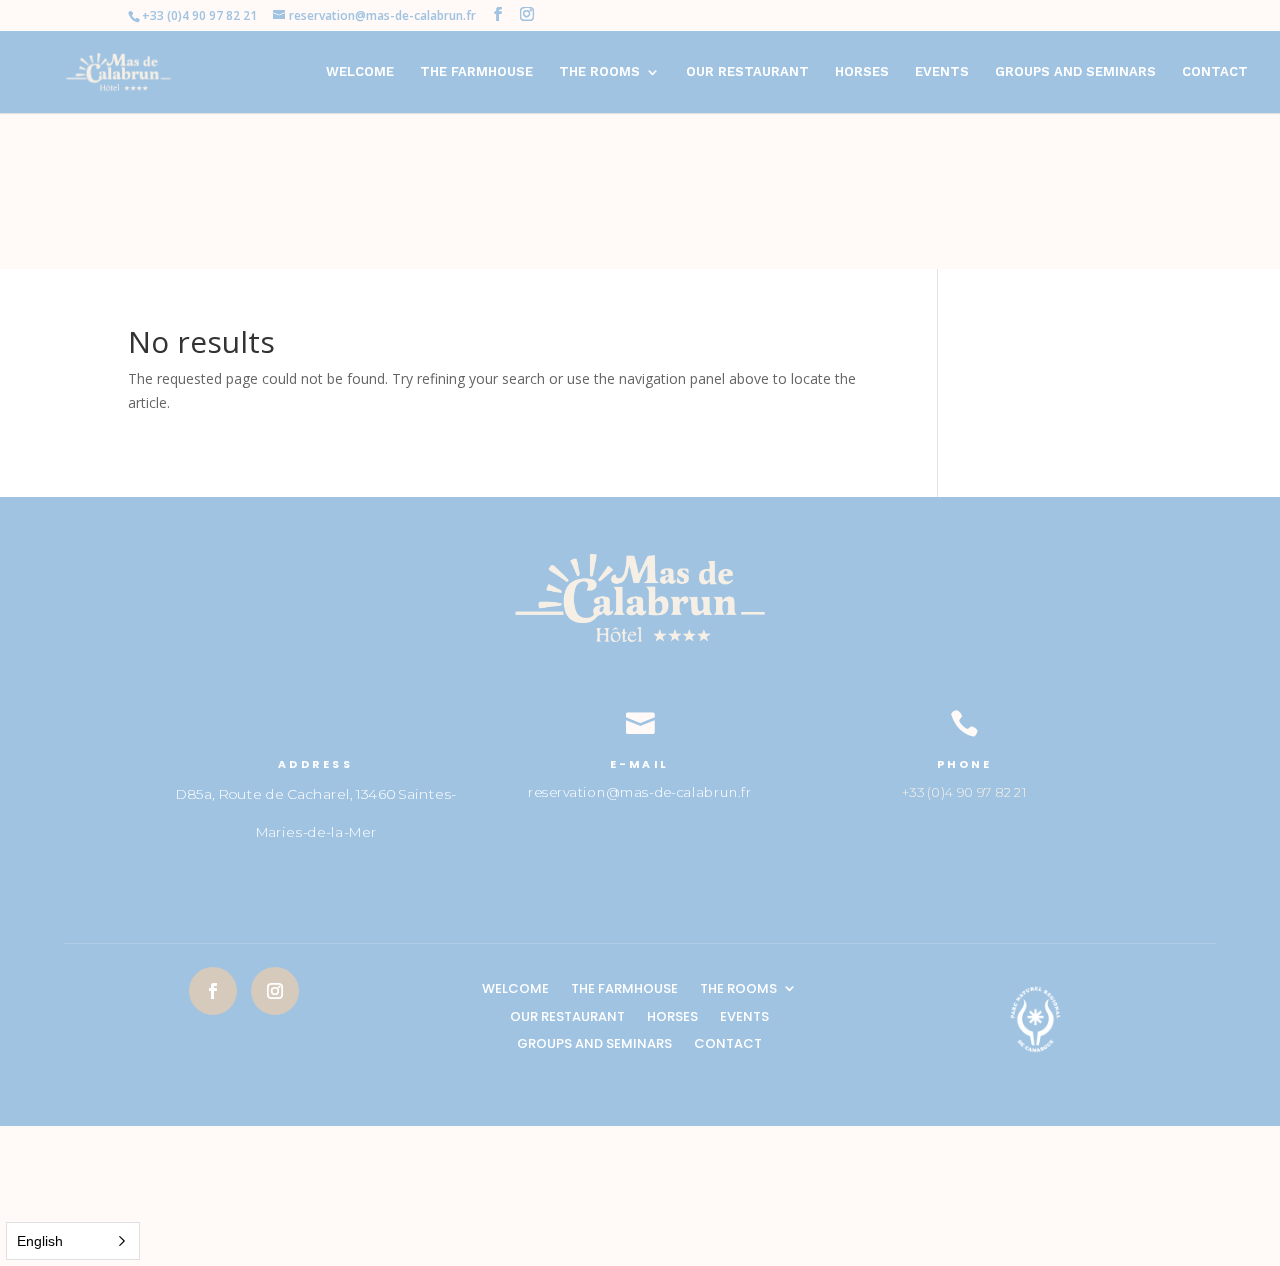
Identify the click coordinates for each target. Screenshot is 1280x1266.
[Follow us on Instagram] (275, 991)
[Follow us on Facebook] (213, 991)
